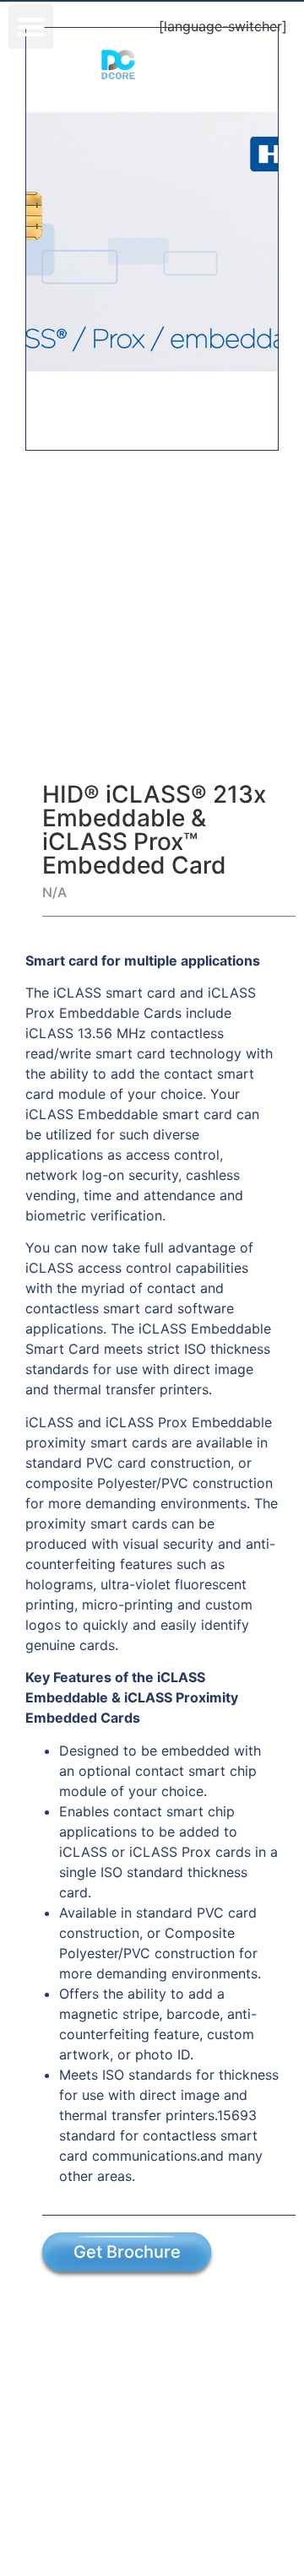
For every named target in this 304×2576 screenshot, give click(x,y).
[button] (31, 27)
